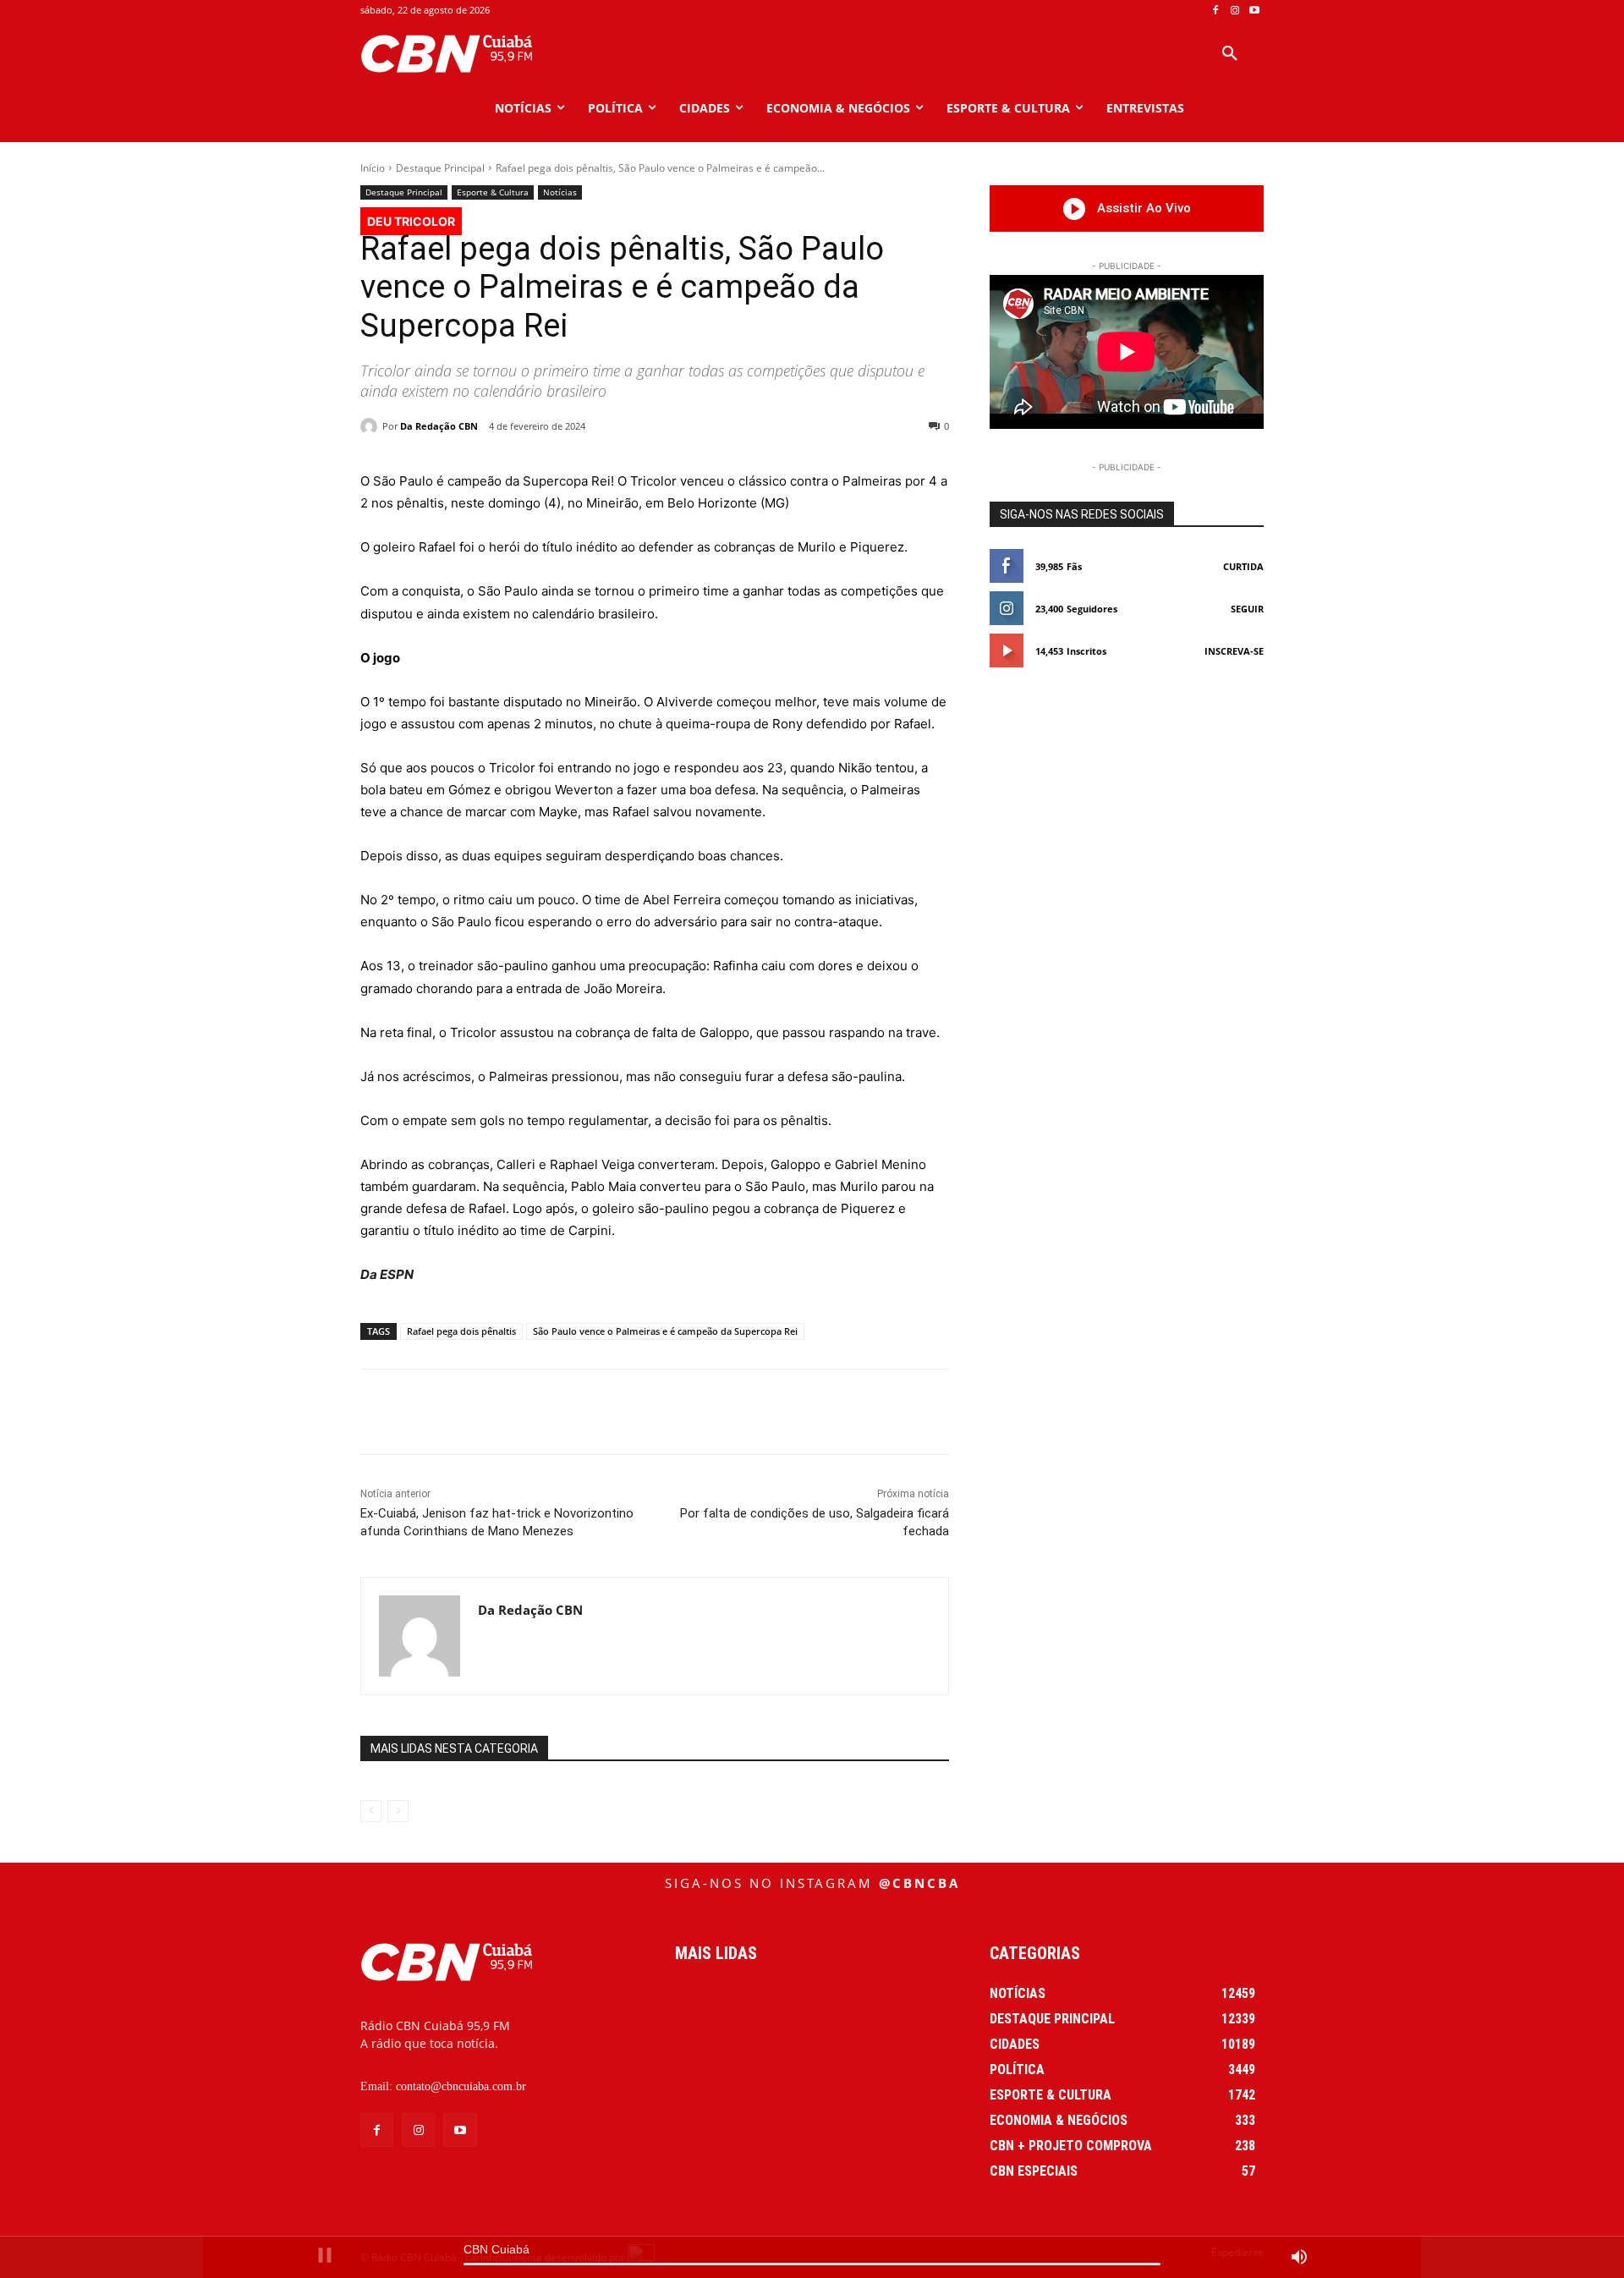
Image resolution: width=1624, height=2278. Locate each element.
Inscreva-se (1234, 651)
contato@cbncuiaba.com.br (461, 2086)
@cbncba (919, 1883)
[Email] (703, 1412)
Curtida (1243, 566)
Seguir (1247, 609)
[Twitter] (547, 1412)
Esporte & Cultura (493, 192)
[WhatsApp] (625, 1412)
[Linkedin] (664, 1412)
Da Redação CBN (439, 426)
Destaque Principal (440, 168)
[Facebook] (1216, 11)
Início (373, 168)
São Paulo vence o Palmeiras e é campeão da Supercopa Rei (665, 1331)
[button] (1230, 54)
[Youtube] (1254, 11)
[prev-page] (371, 1811)
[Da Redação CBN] (371, 426)
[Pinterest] (586, 1412)
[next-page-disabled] (398, 1811)
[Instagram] (1234, 11)
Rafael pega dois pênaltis (461, 1331)
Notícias (560, 192)
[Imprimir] (742, 1412)
